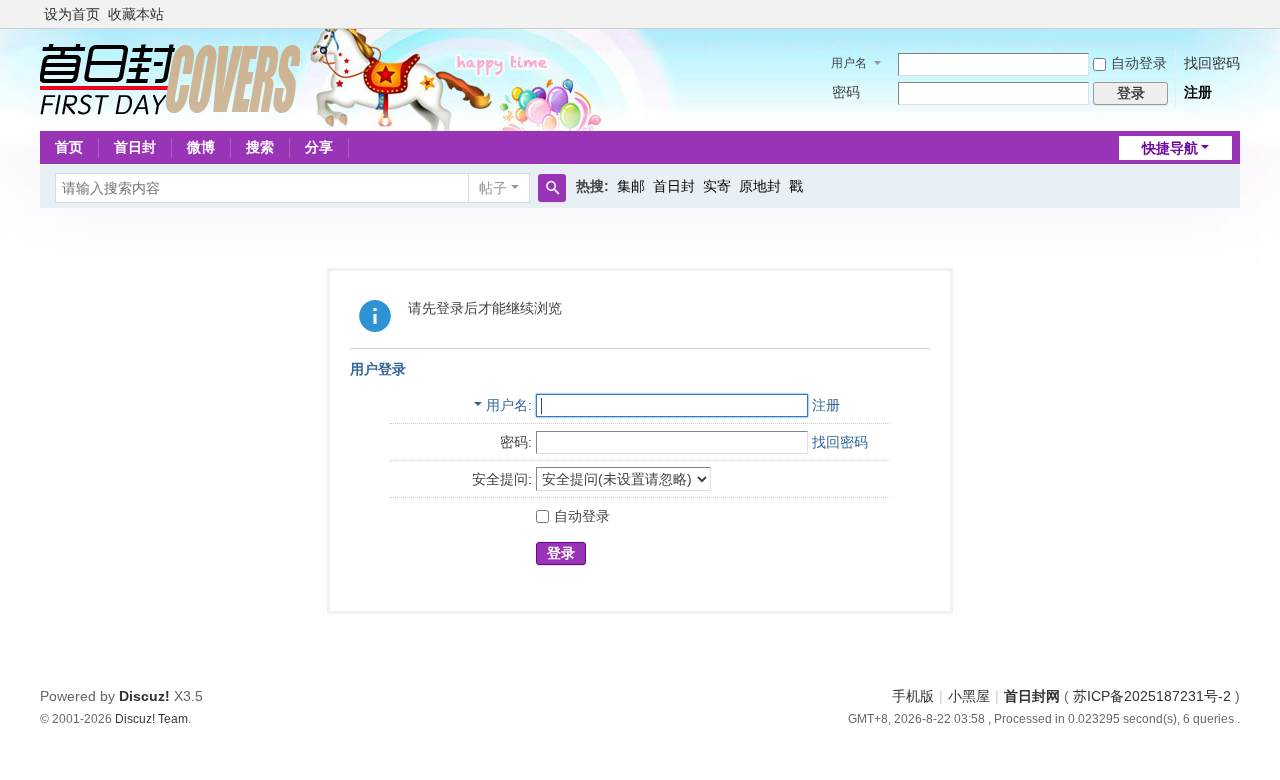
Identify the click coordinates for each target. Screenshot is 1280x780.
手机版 (913, 696)
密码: (516, 442)
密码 (846, 92)
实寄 (717, 186)
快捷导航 (1170, 148)
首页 (69, 147)
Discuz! (144, 696)
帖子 (493, 188)
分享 (319, 147)
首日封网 (1032, 696)
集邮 (631, 186)
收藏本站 (136, 14)
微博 (201, 147)
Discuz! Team (151, 718)
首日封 (135, 147)
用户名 (849, 63)
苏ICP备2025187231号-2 (1152, 696)
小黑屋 (969, 696)
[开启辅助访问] (1235, 14)
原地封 (760, 186)
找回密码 (1212, 63)
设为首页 (72, 14)
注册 (1198, 92)
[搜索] (552, 188)
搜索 (260, 147)
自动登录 (1139, 63)
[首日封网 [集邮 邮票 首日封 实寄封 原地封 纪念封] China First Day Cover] (170, 78)
